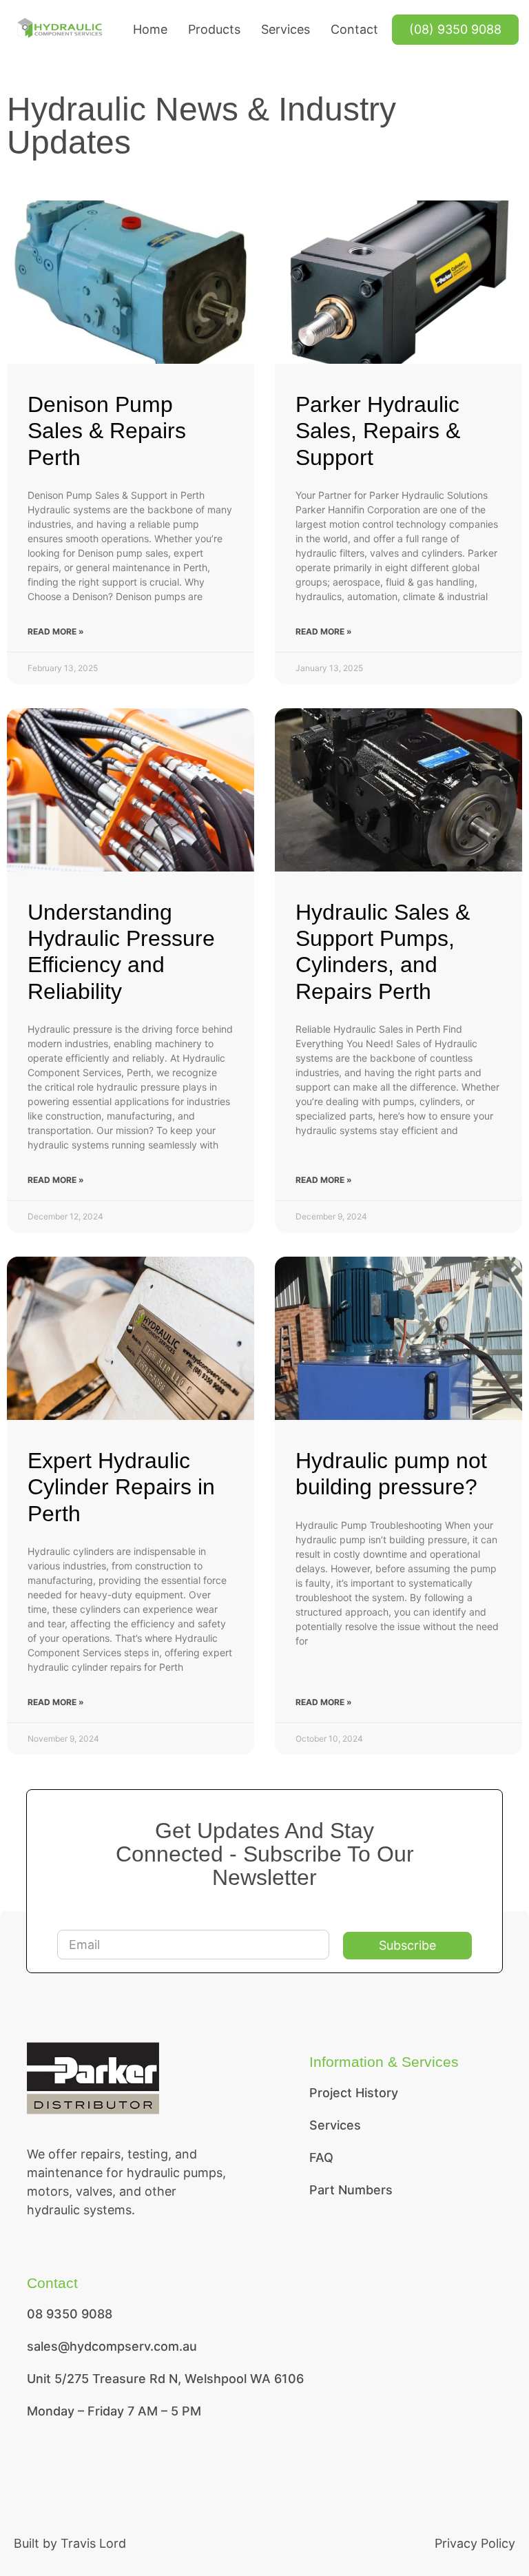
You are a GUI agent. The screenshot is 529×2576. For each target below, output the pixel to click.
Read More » (56, 631)
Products (214, 29)
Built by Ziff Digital (476, 2565)
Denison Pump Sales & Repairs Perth (107, 431)
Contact (354, 29)
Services (286, 29)
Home (150, 29)
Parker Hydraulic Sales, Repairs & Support (378, 431)
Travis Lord (93, 2543)
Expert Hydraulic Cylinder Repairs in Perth (121, 1487)
